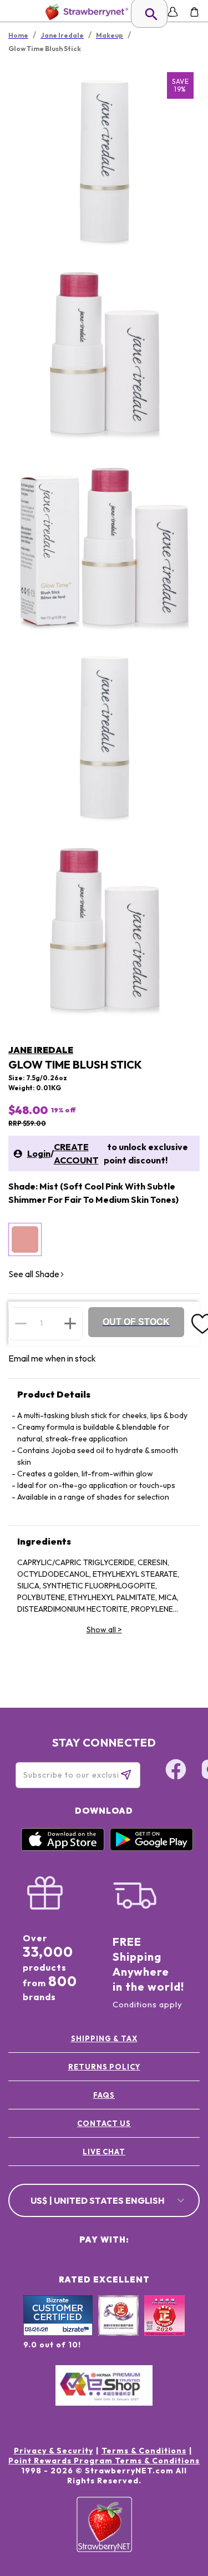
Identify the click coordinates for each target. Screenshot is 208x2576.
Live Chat (104, 2152)
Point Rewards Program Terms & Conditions (104, 2461)
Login (39, 1153)
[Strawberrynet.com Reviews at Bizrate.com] (58, 2333)
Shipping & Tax (104, 2038)
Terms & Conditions (144, 2451)
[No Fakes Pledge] (164, 2327)
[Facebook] (176, 1771)
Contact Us (104, 2123)
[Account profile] (173, 12)
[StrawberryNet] (85, 12)
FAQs (104, 2095)
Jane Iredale (41, 1050)
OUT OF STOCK (136, 1322)
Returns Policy (104, 2067)
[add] (70, 1323)
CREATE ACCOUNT (76, 1153)
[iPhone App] (63, 1848)
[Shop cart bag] (194, 12)
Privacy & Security (54, 2451)
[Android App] (151, 1848)
